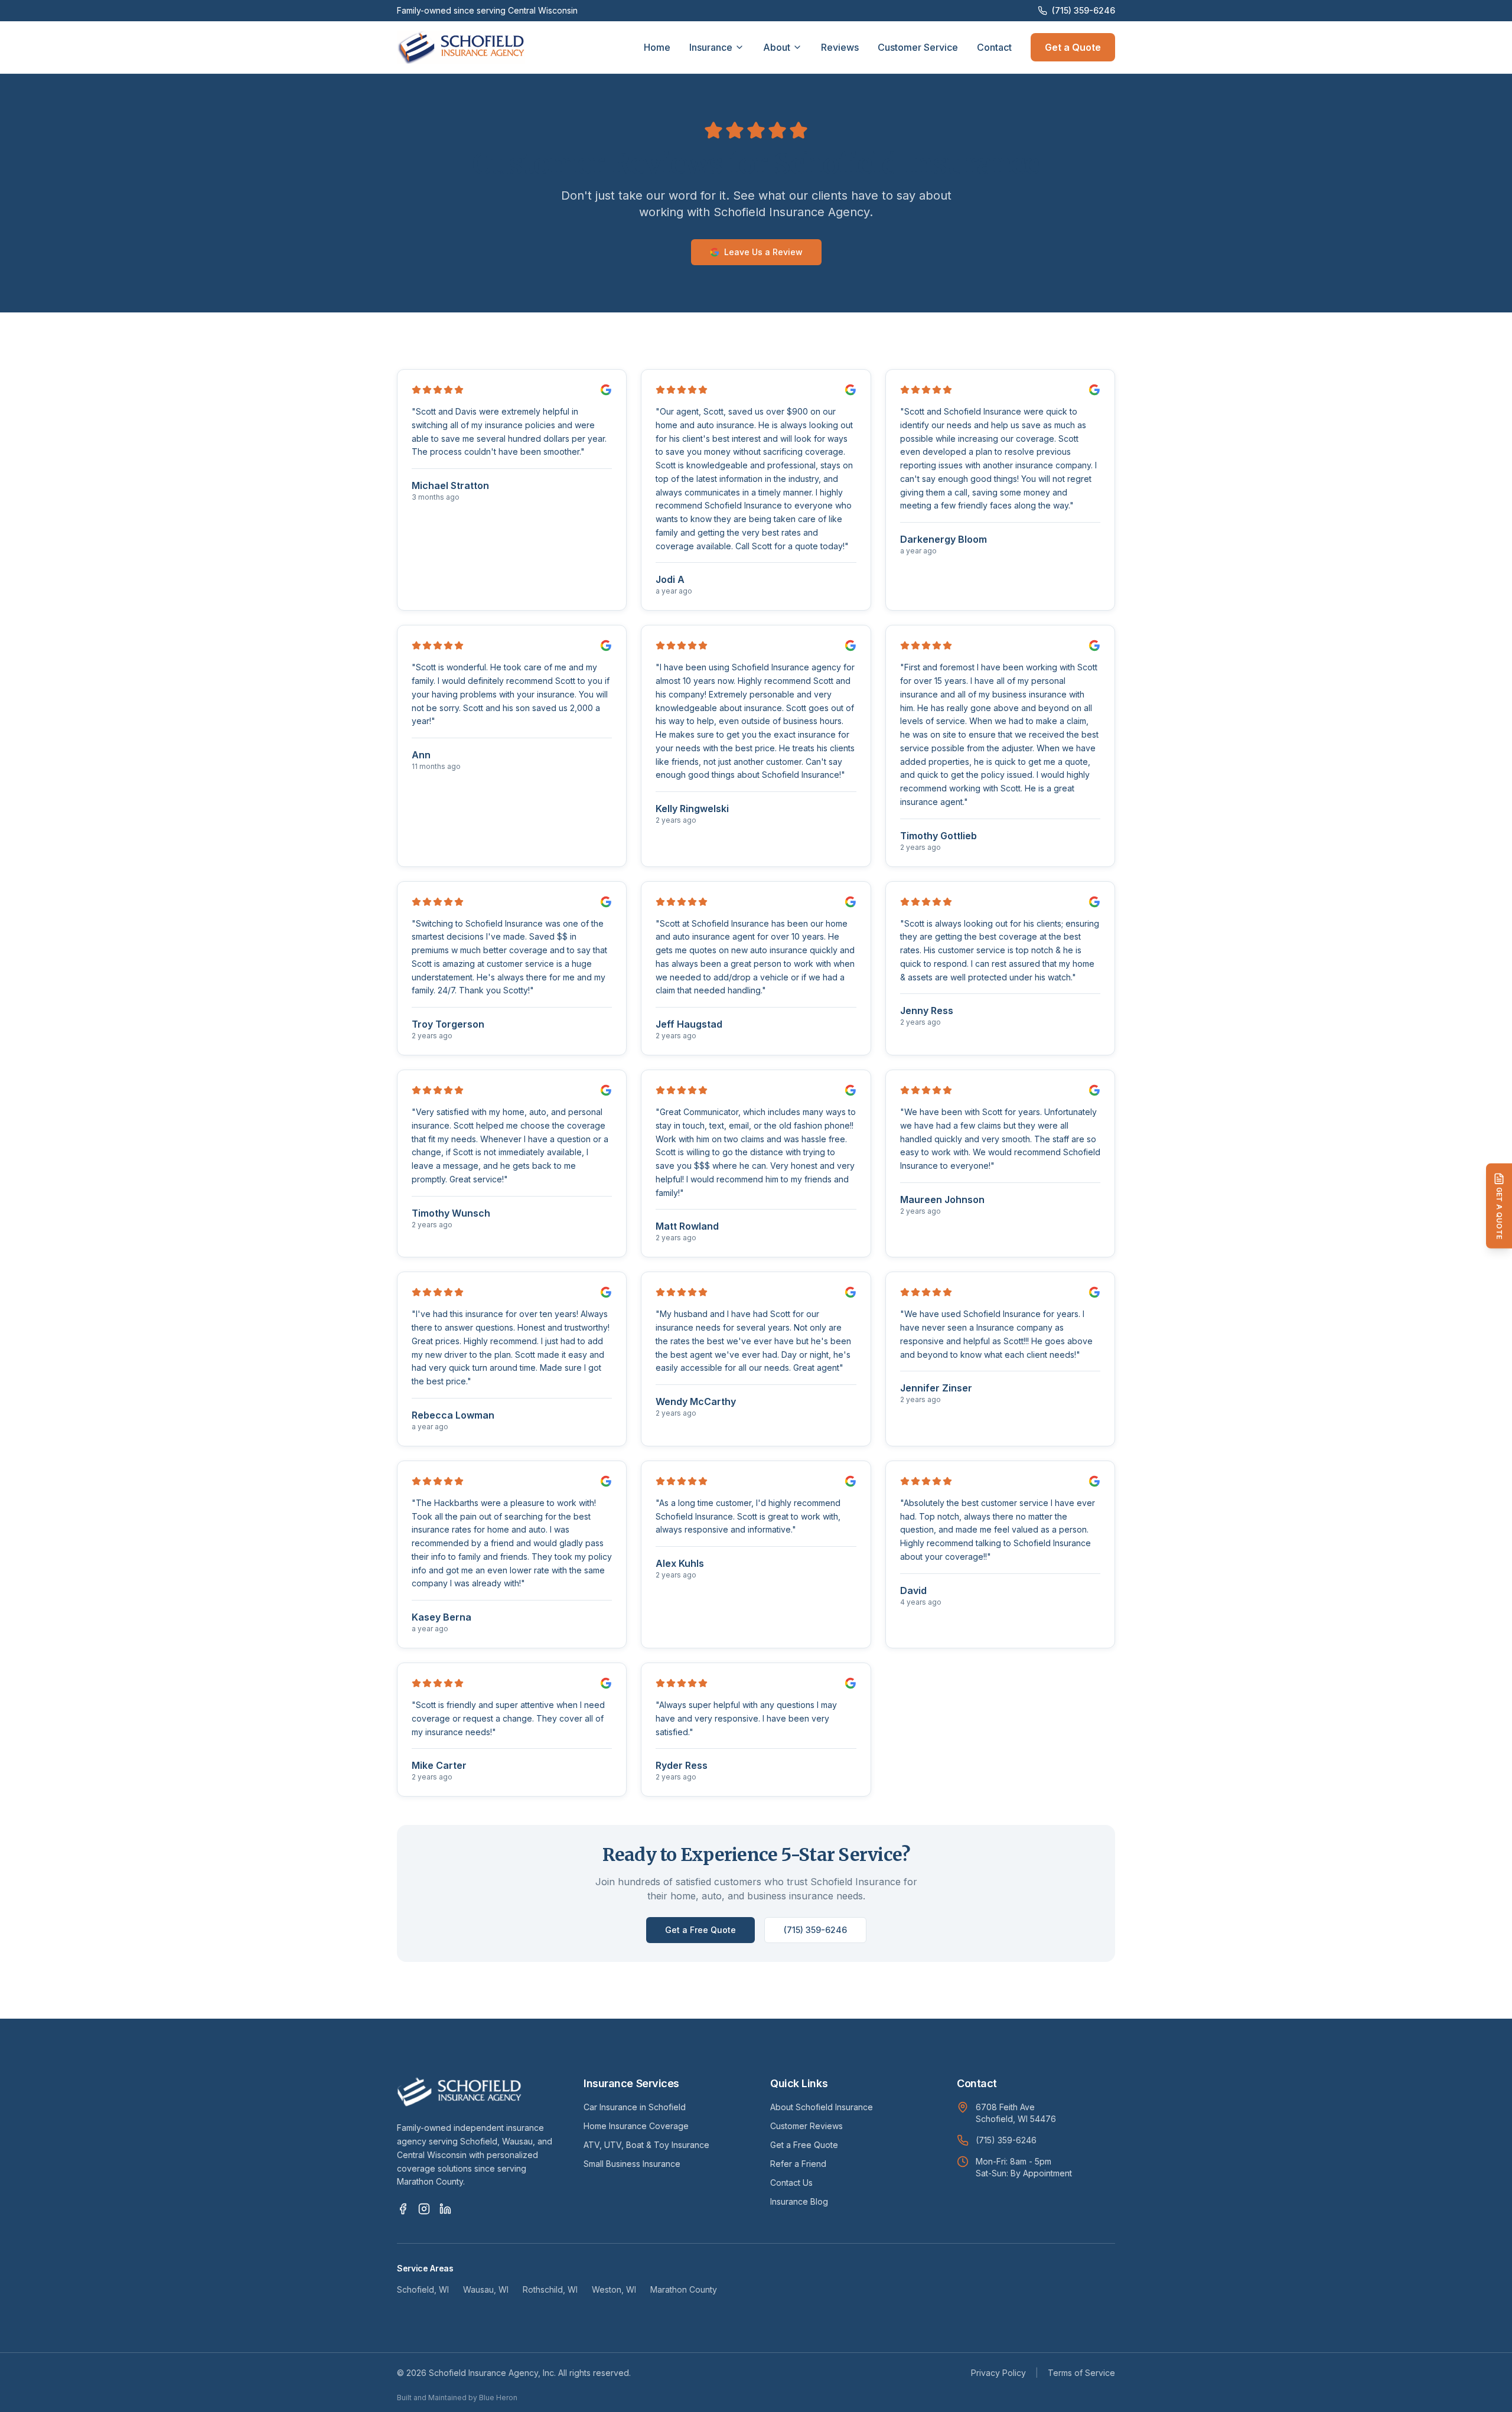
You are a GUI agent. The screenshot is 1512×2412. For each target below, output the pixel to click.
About (777, 47)
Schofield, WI (423, 2289)
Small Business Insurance (632, 2164)
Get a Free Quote (700, 1930)
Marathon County (684, 2289)
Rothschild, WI (550, 2289)
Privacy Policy (998, 2373)
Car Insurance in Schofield (635, 2107)
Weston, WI (614, 2289)
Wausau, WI (486, 2289)
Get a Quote (1073, 47)
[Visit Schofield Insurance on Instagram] (424, 2209)
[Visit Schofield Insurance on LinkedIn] (445, 2209)
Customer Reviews (806, 2126)
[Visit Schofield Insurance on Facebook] (403, 2209)
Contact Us (791, 2183)
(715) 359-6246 (1084, 10)
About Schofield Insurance (822, 2107)
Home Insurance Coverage (636, 2126)
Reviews (840, 47)
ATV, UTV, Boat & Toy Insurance (646, 2145)
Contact (994, 47)
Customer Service (918, 47)
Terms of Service (1081, 2373)
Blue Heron (498, 2398)
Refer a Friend (798, 2164)
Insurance (711, 47)
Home (657, 47)
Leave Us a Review (763, 252)
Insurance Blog (799, 2201)
